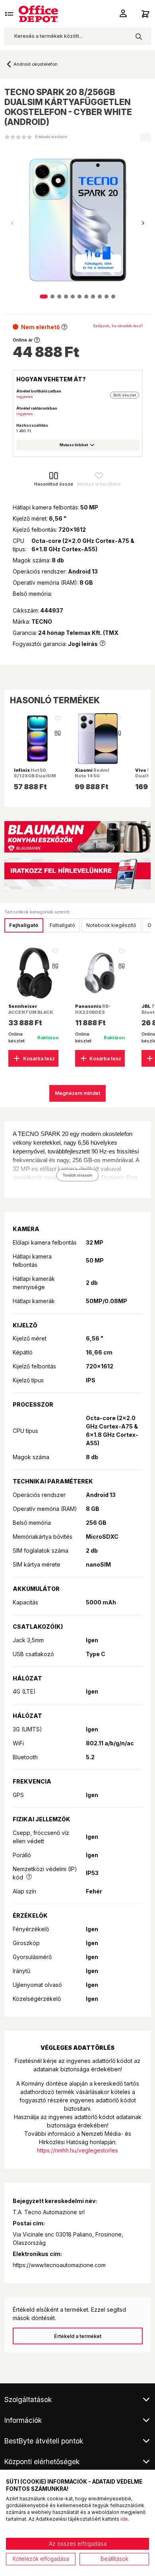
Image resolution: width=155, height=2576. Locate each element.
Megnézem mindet (77, 1093)
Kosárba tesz (39, 1059)
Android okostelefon (36, 64)
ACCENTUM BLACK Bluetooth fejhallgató (31, 1015)
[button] (143, 223)
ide (124, 2519)
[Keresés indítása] (139, 36)
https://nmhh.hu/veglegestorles (77, 2150)
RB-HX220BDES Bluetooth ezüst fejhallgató (94, 1015)
